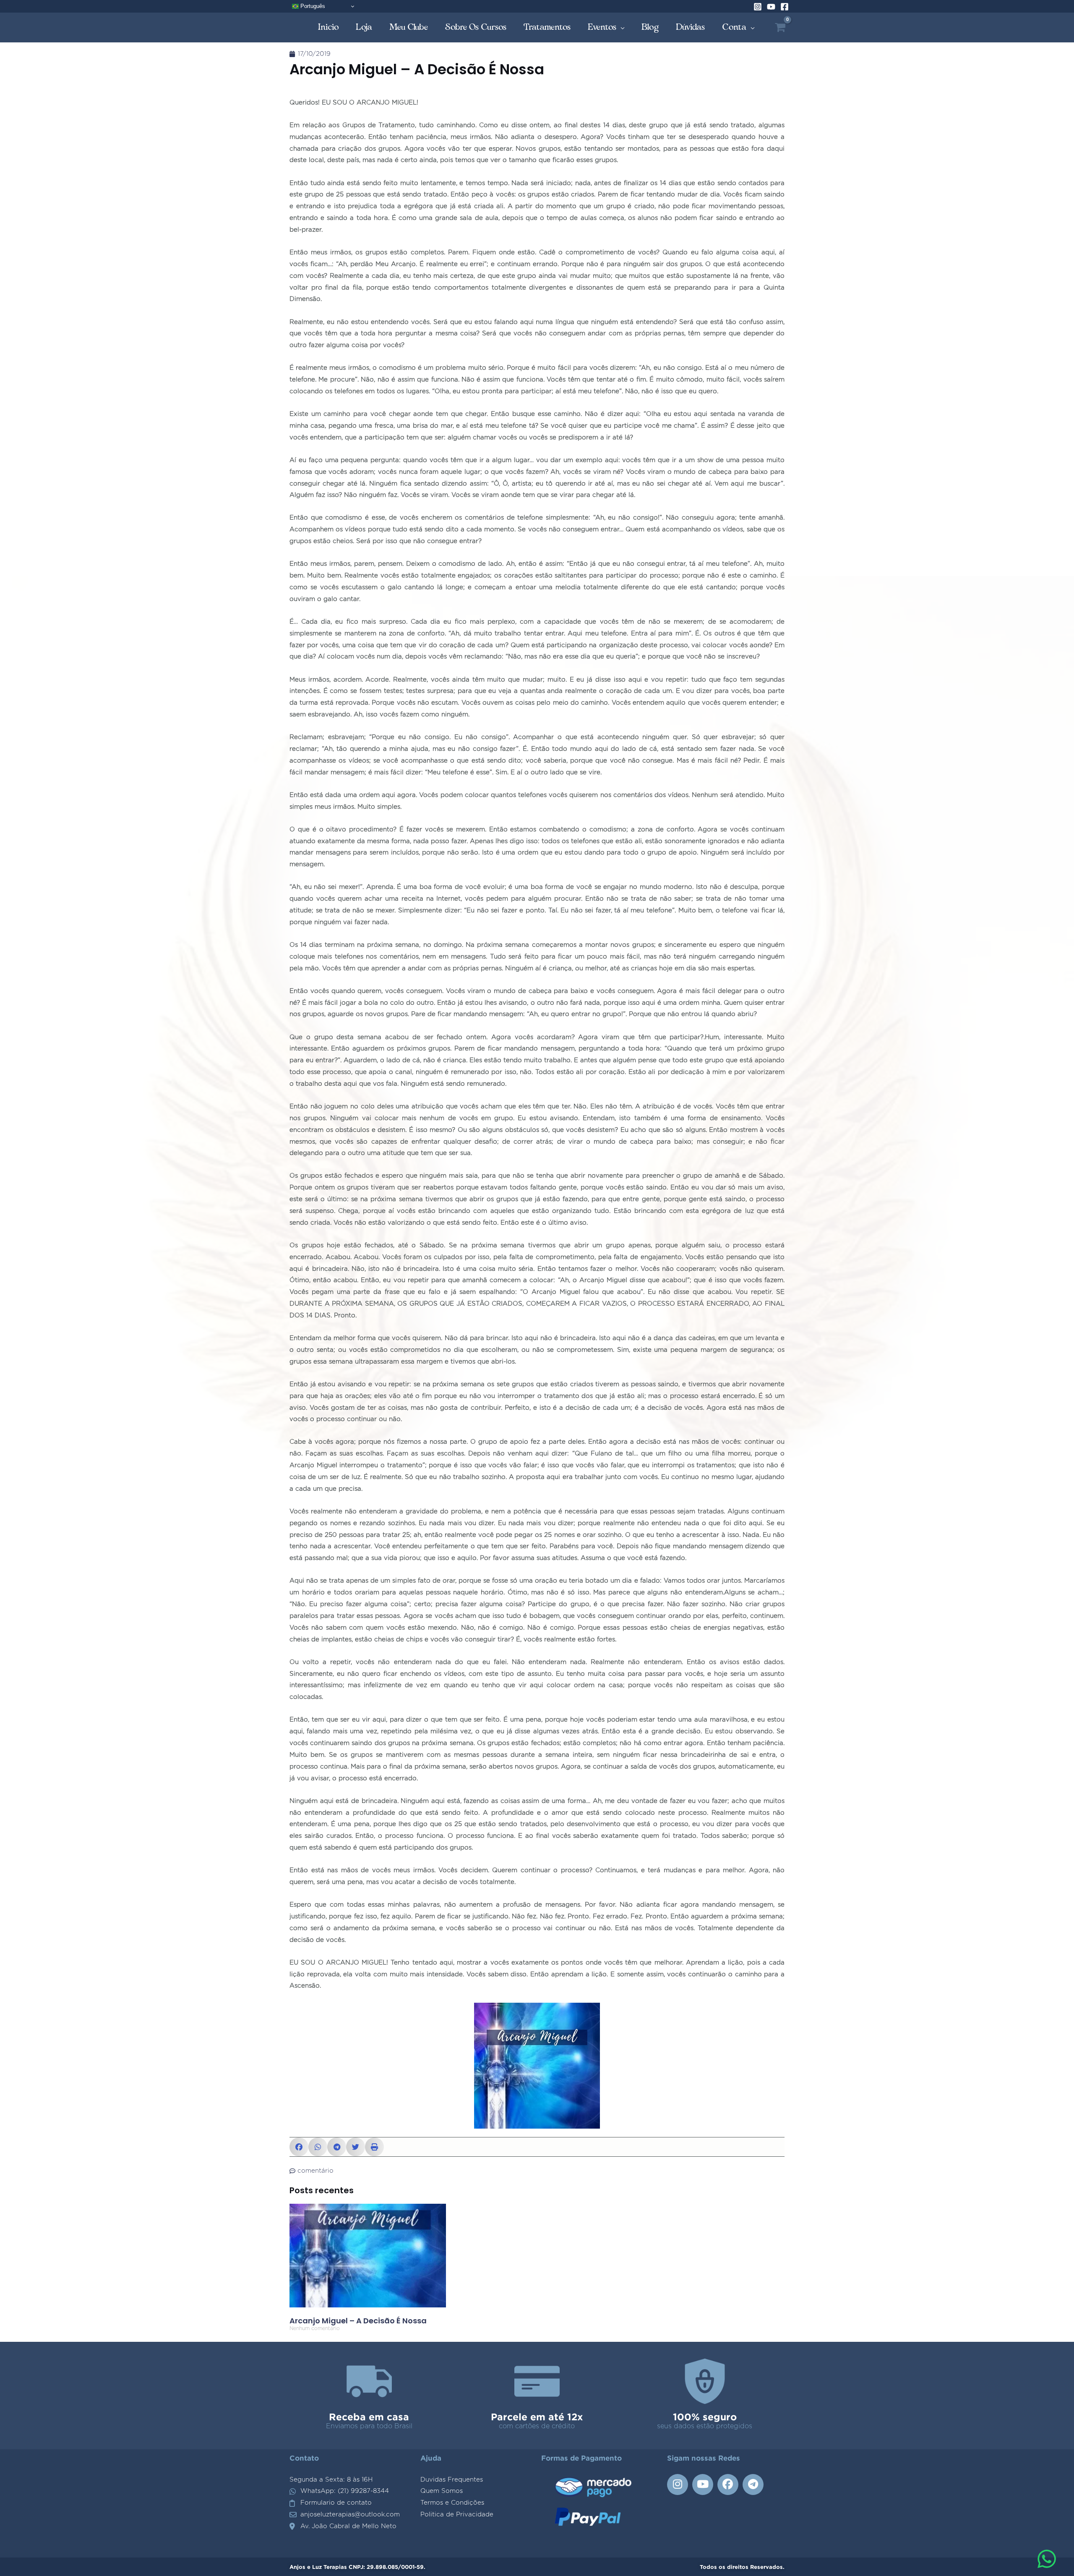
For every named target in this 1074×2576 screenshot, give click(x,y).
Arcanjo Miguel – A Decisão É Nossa (358, 2321)
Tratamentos (547, 27)
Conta (734, 27)
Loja (364, 27)
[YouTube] (771, 7)
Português (312, 6)
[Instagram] (758, 7)
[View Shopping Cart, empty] (780, 27)
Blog (650, 27)
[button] (299, 2147)
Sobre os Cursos (476, 27)
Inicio (328, 27)
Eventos (602, 27)
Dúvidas (691, 27)
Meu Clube (409, 27)
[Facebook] (785, 7)
